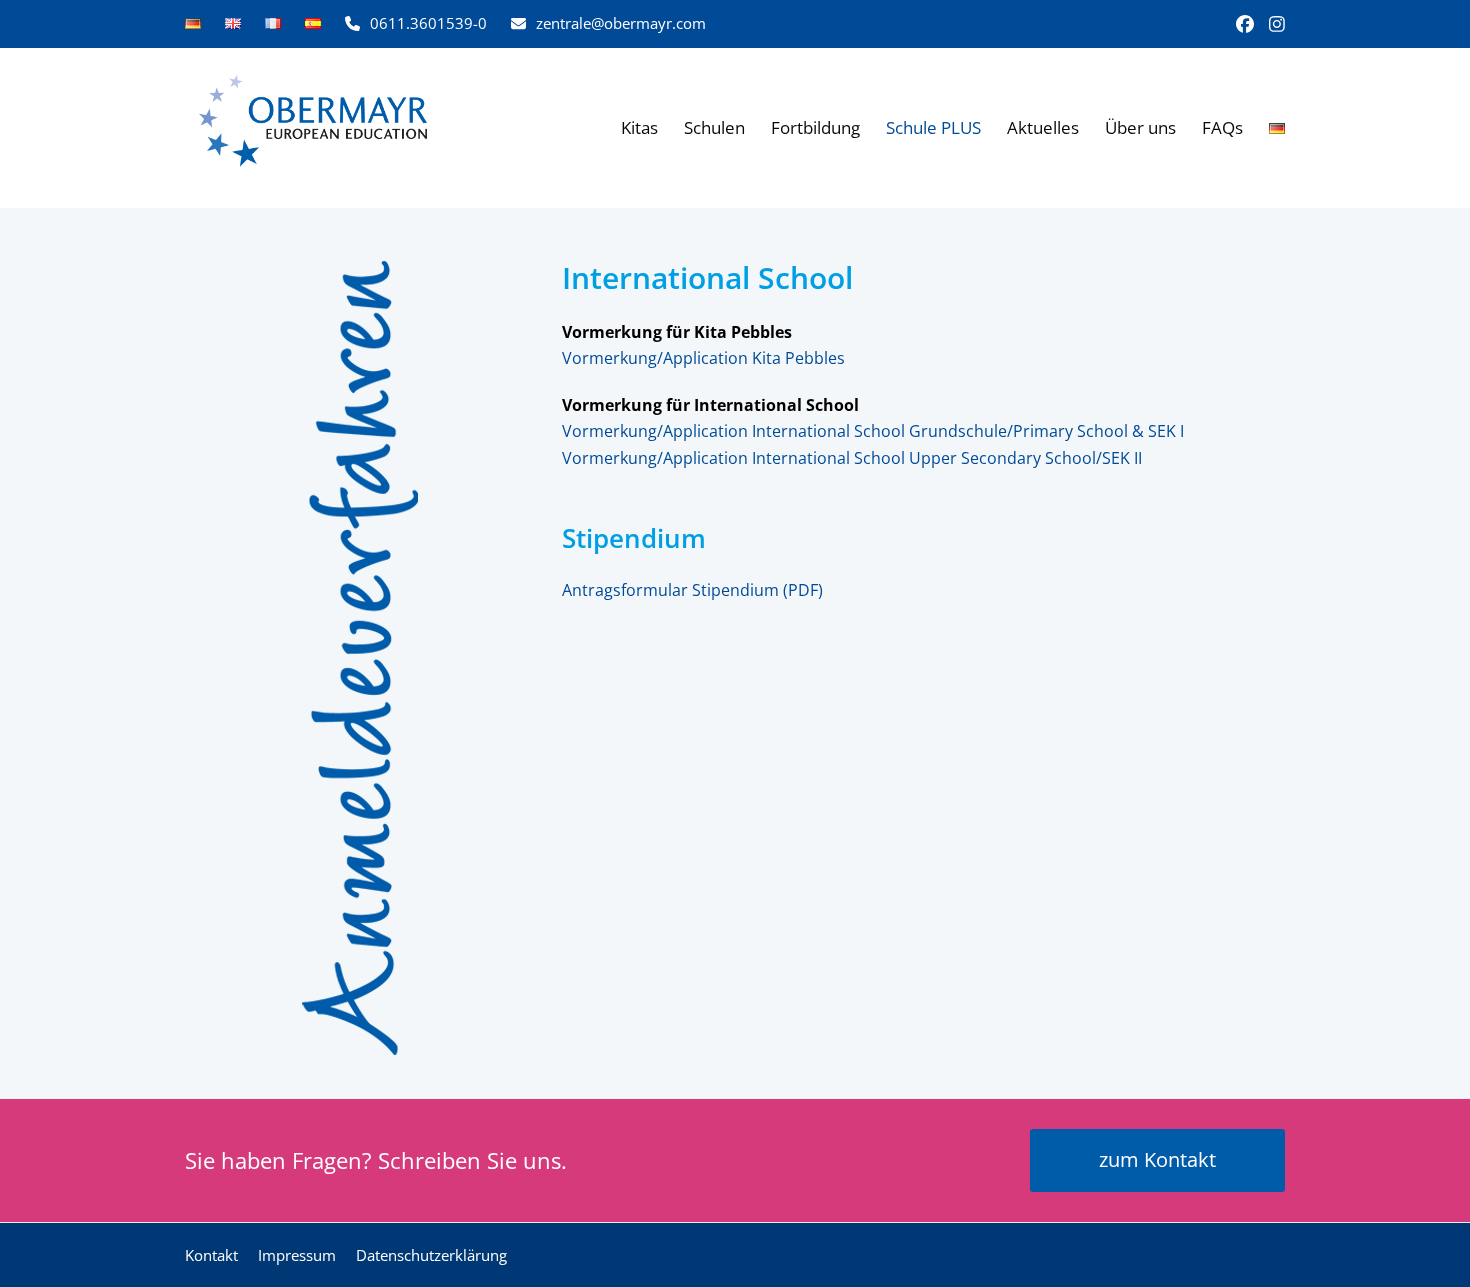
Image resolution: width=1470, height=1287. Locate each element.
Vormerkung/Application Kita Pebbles (703, 358)
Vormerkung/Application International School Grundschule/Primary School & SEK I (873, 431)
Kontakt (211, 1255)
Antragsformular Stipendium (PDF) (692, 590)
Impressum (297, 1255)
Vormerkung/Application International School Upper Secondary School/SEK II (852, 458)
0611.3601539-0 (428, 23)
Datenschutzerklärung (431, 1255)
